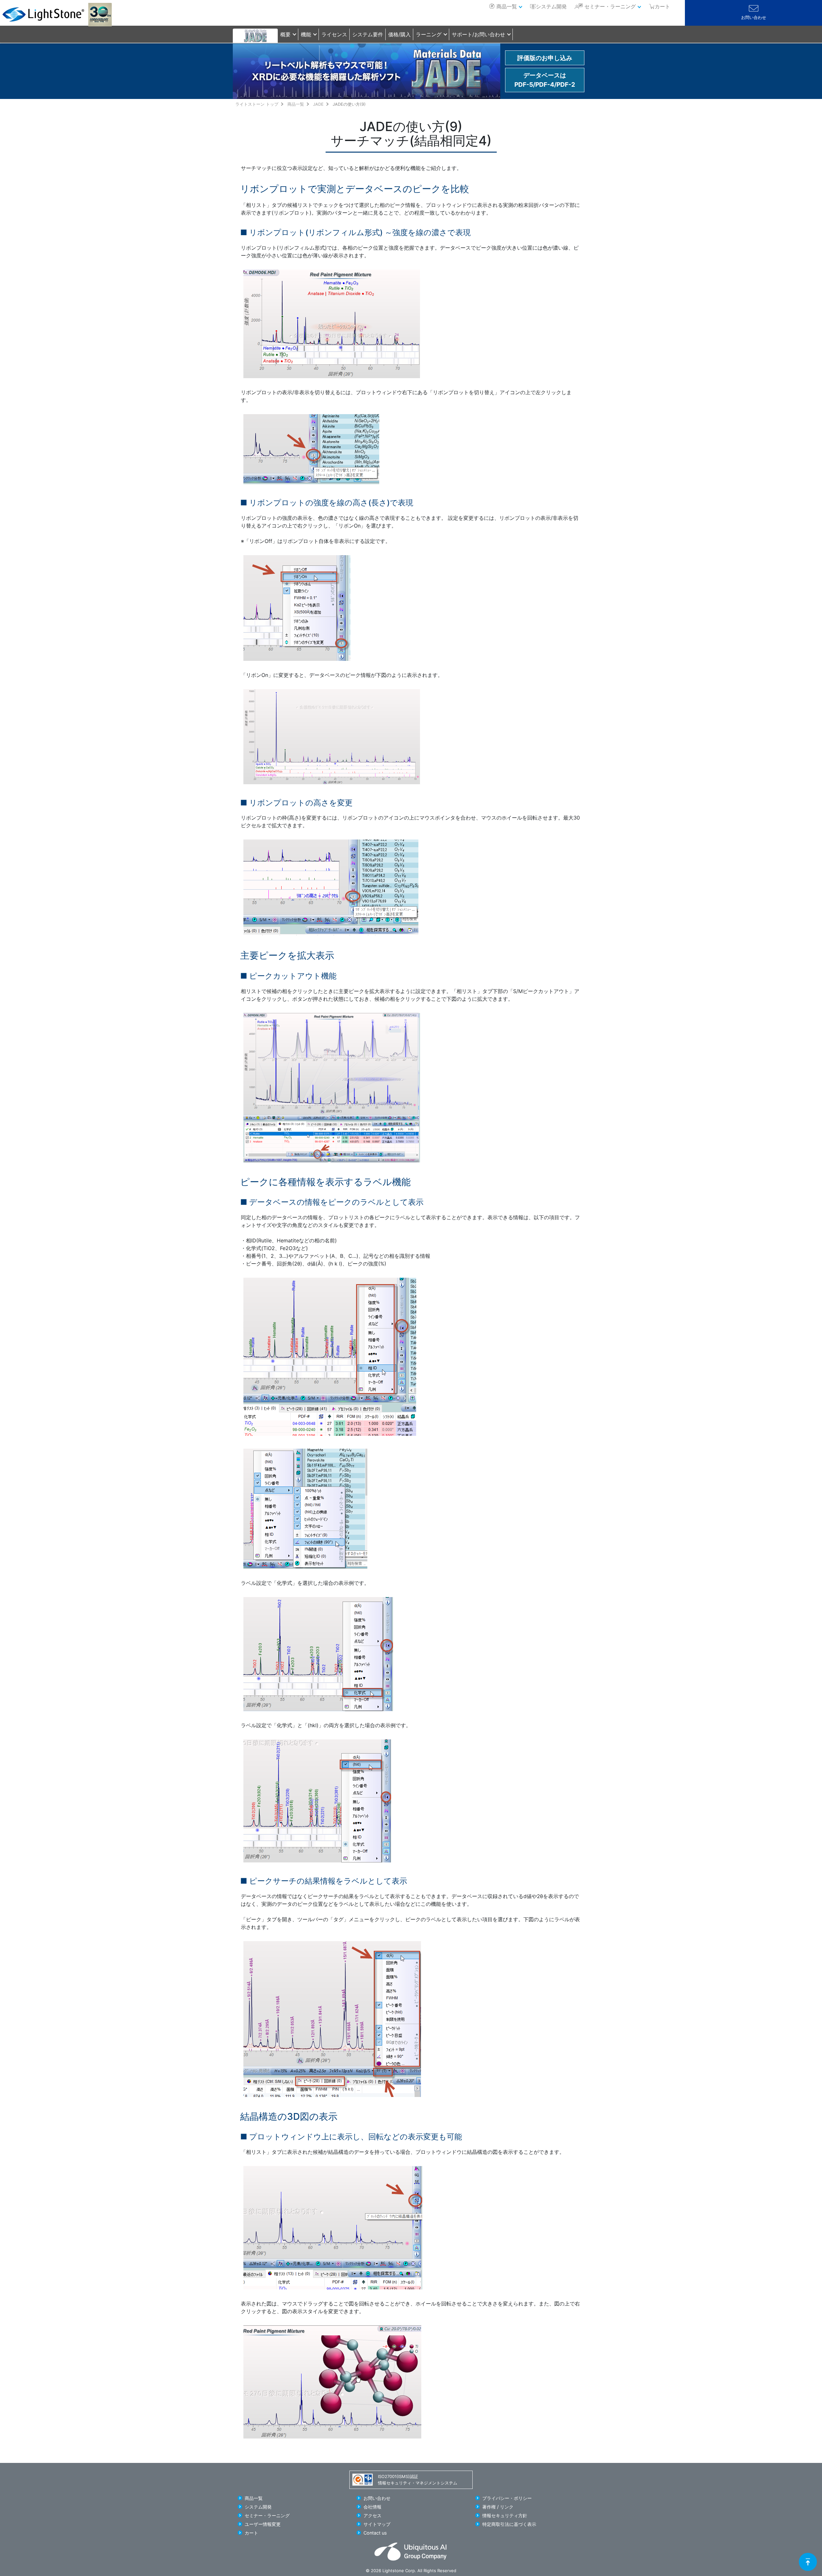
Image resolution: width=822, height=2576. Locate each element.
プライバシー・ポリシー (507, 2498)
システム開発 (551, 6)
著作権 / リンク (498, 2507)
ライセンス (334, 34)
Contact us (375, 2533)
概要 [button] (285, 34)
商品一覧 (507, 6)
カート (251, 2533)
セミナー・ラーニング (610, 6)
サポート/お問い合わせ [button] (478, 34)
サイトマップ (377, 2524)
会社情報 (372, 2507)
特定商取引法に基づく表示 (509, 2524)
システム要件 (368, 34)
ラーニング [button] (429, 34)
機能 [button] (306, 34)
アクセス (372, 2515)
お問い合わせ (754, 18)
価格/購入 (399, 34)
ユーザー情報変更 (263, 2524)
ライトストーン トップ (257, 104)
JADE (318, 104)
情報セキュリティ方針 (505, 2515)
